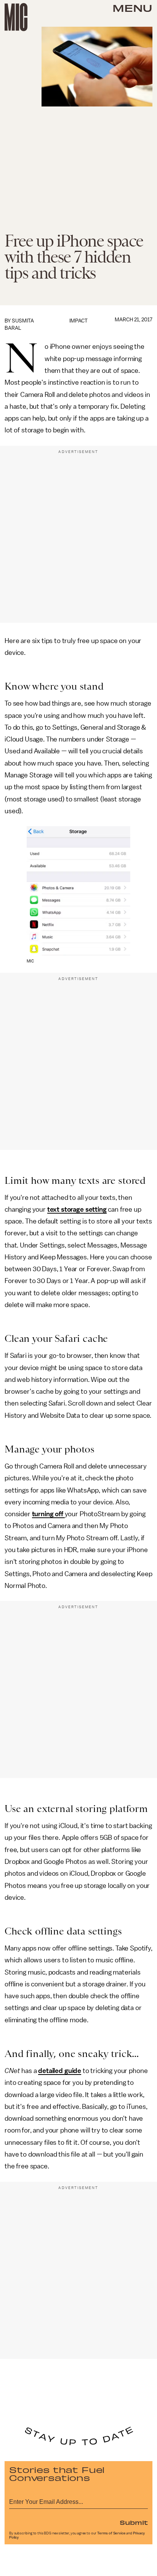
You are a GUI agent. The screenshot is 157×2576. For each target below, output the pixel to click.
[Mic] (16, 17)
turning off (48, 1514)
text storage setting (77, 1209)
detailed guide (60, 2071)
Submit (134, 2522)
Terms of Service (111, 2533)
